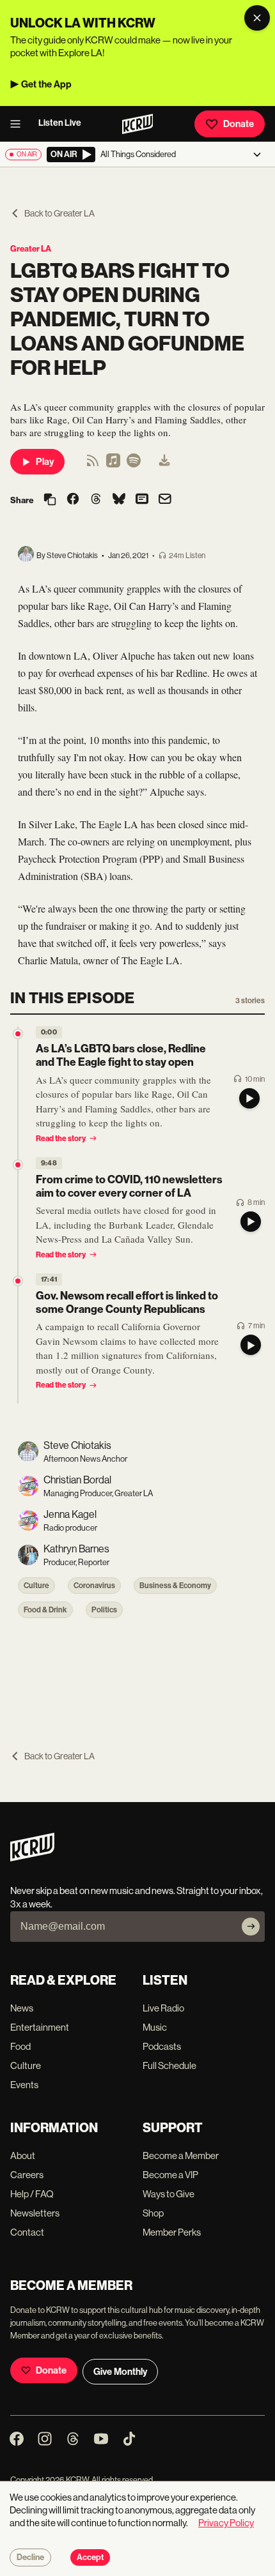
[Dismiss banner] (257, 18)
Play (45, 462)
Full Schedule (169, 2065)
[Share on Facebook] (73, 500)
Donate (239, 124)
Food (20, 2046)
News (22, 2008)
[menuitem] (164, 462)
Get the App (46, 84)
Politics (104, 1610)
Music (155, 2027)
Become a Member (181, 2156)
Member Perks (172, 2232)
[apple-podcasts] (113, 465)
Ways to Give (169, 2194)
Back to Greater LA (59, 213)
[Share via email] (165, 500)
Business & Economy (175, 1586)
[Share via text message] (142, 500)
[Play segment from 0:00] (18, 1034)
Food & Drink (45, 1610)
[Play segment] (249, 1098)
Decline (30, 2557)
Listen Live (60, 123)
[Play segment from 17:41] (18, 1281)
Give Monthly (120, 2372)
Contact (27, 2232)
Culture (36, 1586)
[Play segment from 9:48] (18, 1165)
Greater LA (31, 249)
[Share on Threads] (96, 500)
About (23, 2156)
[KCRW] (32, 1858)
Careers (27, 2175)
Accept (90, 2557)
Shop (153, 2213)
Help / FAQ (32, 2194)
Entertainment (40, 2027)
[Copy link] (50, 500)
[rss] (93, 465)
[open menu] (19, 124)
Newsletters (35, 2213)
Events (24, 2085)
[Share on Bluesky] (119, 500)
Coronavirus (94, 1586)
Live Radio (163, 2008)
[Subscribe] (251, 1927)
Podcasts (162, 2046)
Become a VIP (170, 2175)
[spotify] (134, 465)
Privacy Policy (226, 2523)
